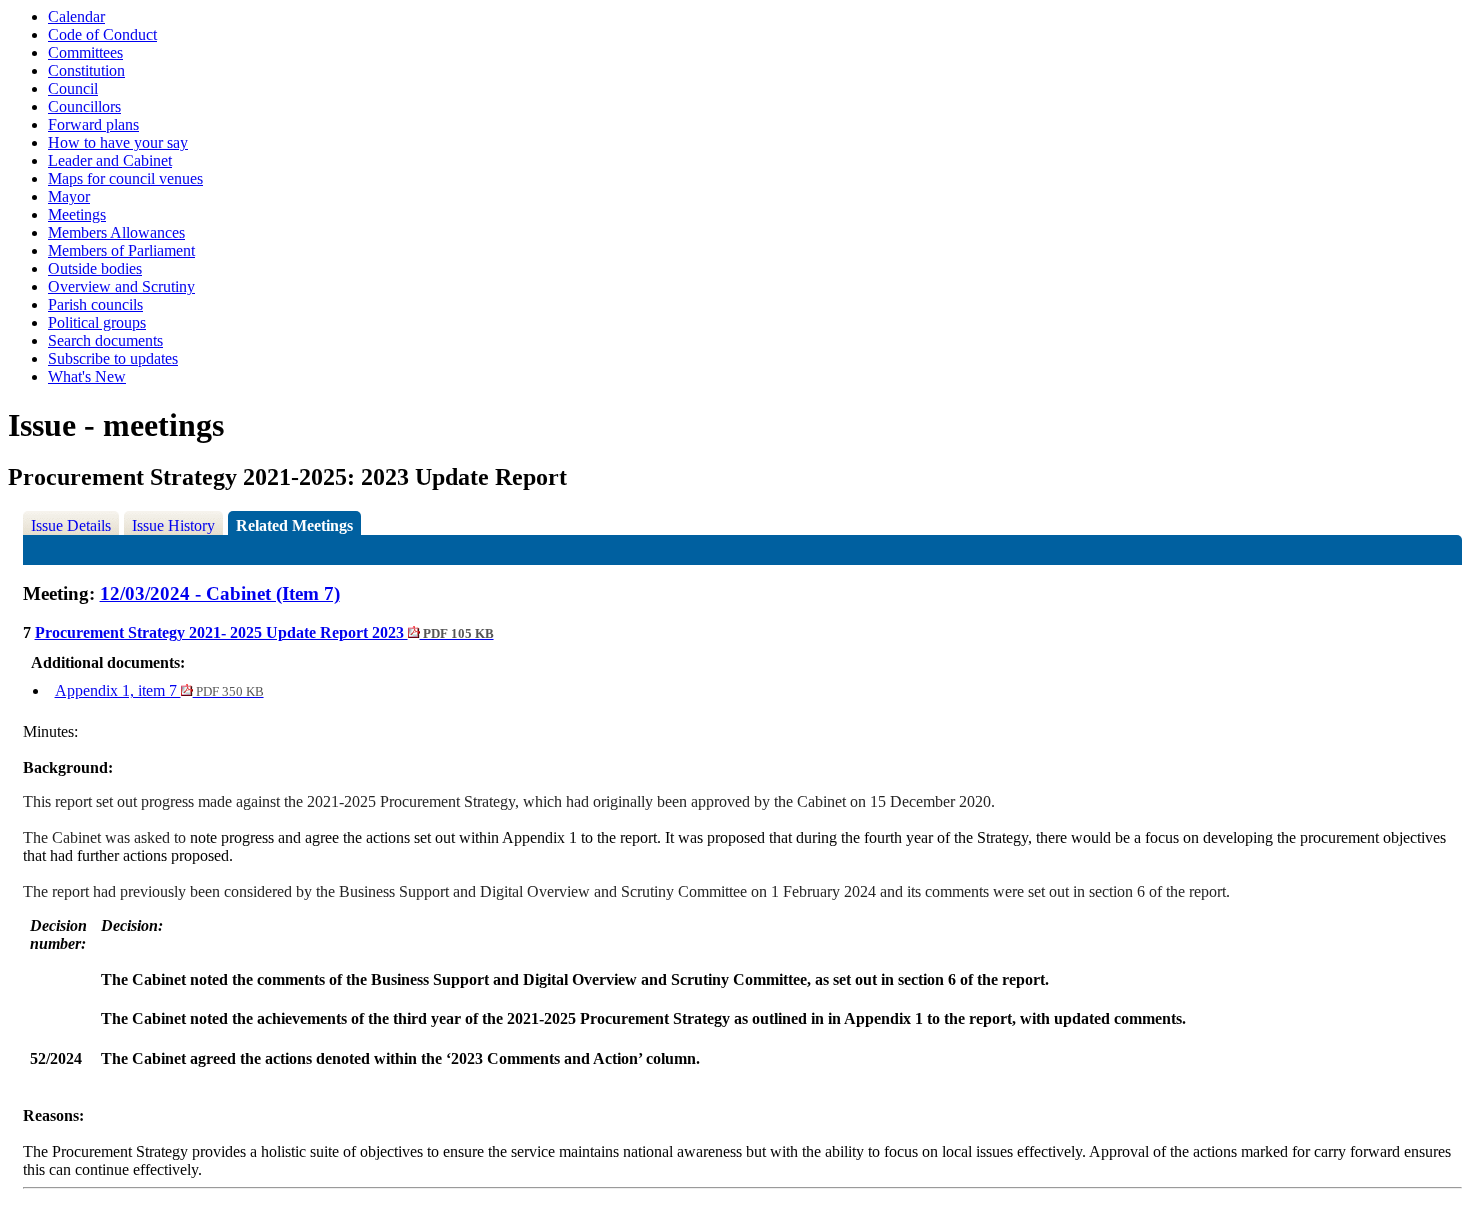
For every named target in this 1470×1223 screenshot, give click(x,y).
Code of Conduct (102, 34)
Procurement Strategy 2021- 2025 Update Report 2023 (264, 632)
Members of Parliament (121, 250)
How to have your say (118, 142)
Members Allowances (116, 232)
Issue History (173, 525)
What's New (87, 376)
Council (73, 88)
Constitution (86, 70)
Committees (85, 52)
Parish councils (95, 304)
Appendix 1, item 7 (159, 690)
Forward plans (93, 124)
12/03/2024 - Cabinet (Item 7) (220, 593)
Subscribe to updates (113, 358)
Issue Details (71, 525)
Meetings (77, 214)
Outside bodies (95, 268)
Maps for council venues (125, 178)
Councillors (84, 106)
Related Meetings (294, 525)
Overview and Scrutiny (121, 286)
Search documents (105, 340)
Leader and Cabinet (110, 160)
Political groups (97, 322)
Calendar (76, 16)
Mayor (69, 196)
